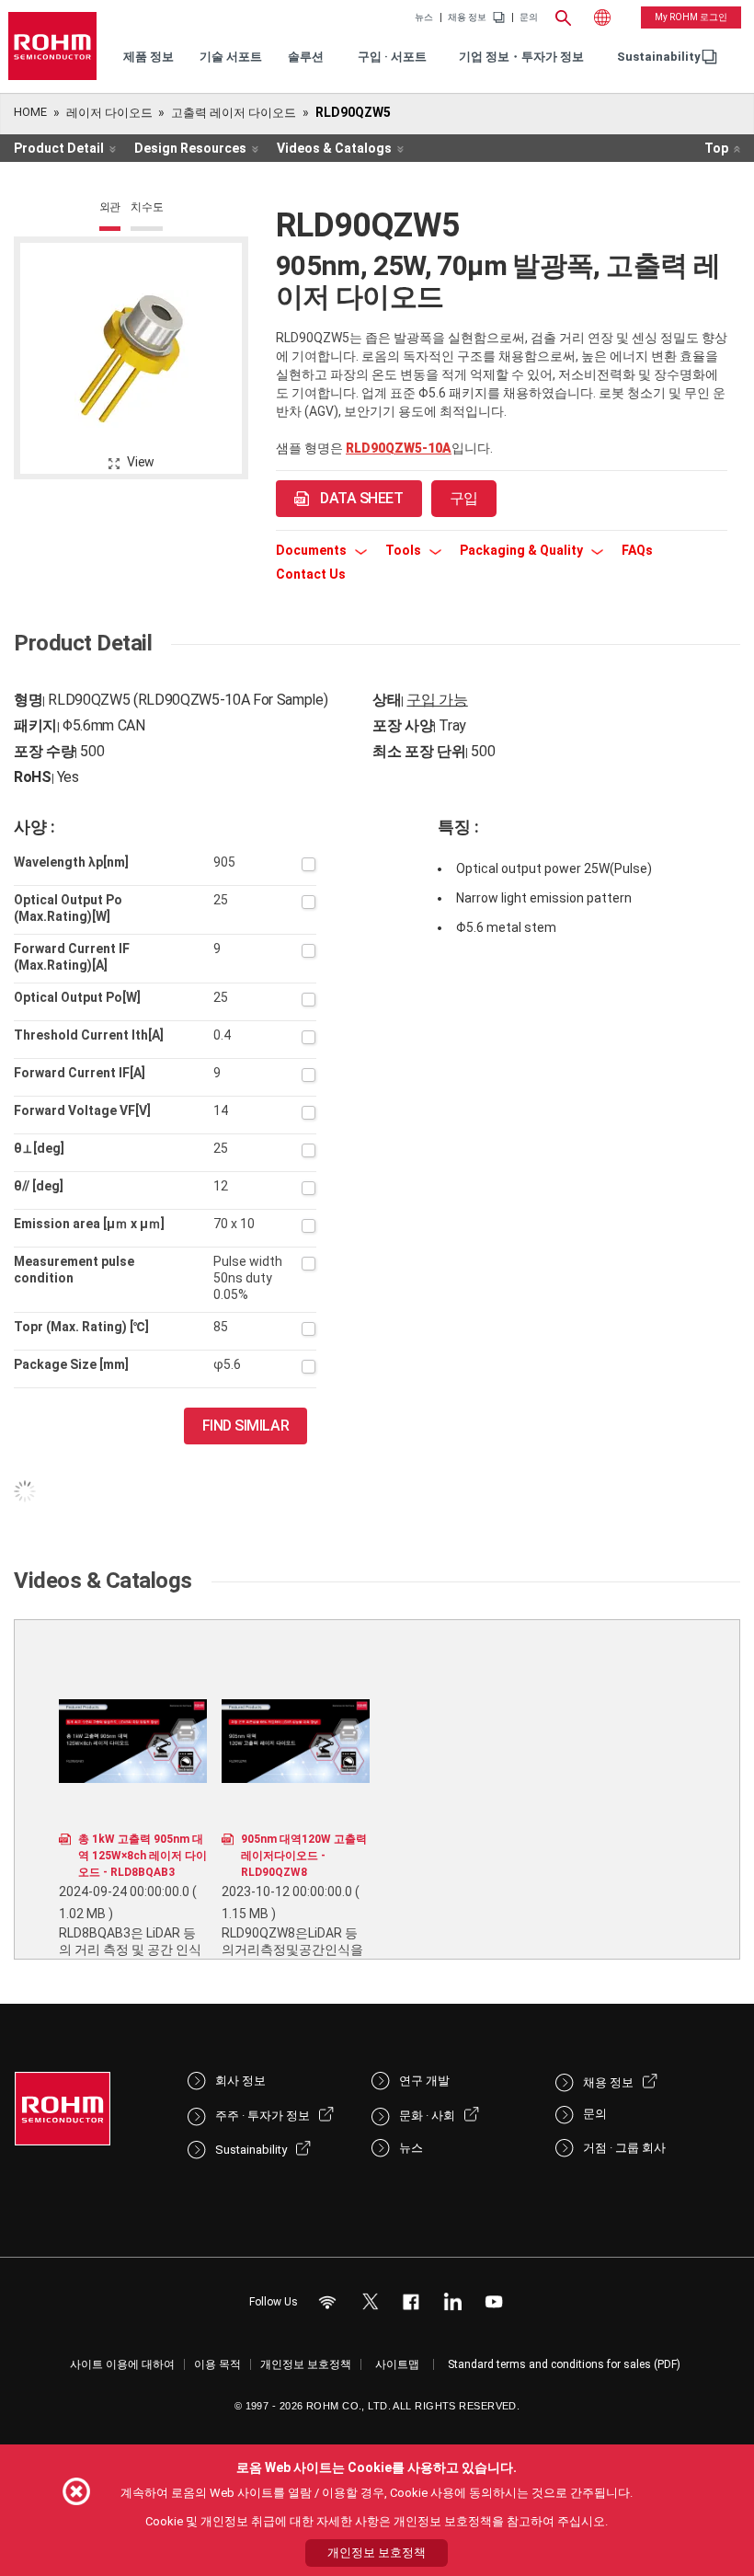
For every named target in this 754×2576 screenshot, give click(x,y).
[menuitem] (659, 57)
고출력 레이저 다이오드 (234, 113)
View (141, 462)
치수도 (147, 207)
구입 (464, 498)
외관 (110, 207)
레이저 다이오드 (109, 113)
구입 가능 (437, 700)
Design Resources (190, 148)
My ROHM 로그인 (691, 17)
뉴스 (424, 17)
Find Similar (246, 1426)
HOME (30, 112)
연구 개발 (424, 2081)
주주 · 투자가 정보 (263, 2116)
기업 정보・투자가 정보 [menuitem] (521, 57)
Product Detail (59, 148)
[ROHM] (52, 46)
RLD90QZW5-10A (399, 448)
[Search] (564, 16)
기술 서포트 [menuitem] (231, 57)
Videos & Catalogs (334, 148)
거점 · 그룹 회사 (624, 2148)
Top (716, 148)
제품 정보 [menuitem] (149, 57)
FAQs (637, 550)
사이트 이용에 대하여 (122, 2364)
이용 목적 (217, 2364)
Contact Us (311, 574)
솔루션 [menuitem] (306, 57)
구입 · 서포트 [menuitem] (392, 57)
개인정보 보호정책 (306, 2364)
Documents (313, 550)
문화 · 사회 (427, 2116)
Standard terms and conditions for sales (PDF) (564, 2364)
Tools (405, 550)
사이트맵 (397, 2364)
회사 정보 (240, 2081)
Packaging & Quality (523, 550)
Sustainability (659, 57)
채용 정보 (467, 17)
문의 (529, 17)
